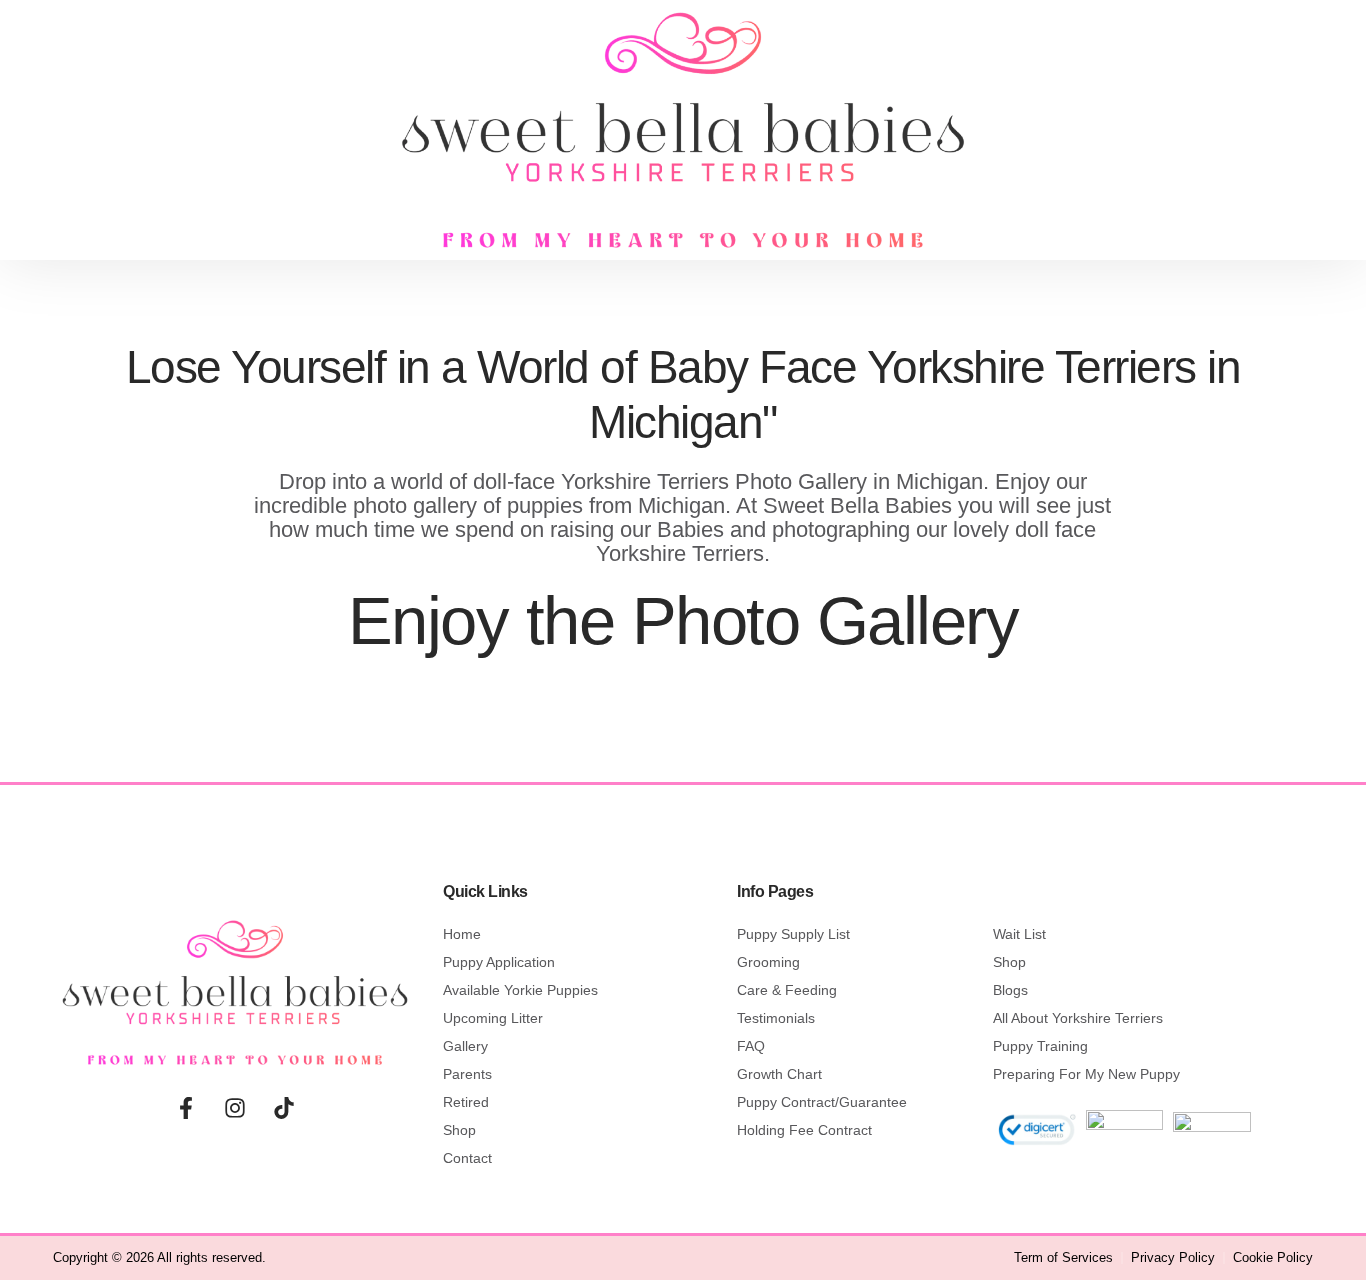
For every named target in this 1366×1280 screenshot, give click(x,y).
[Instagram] (235, 1108)
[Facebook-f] (186, 1108)
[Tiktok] (284, 1108)
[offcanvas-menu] (190, 120)
